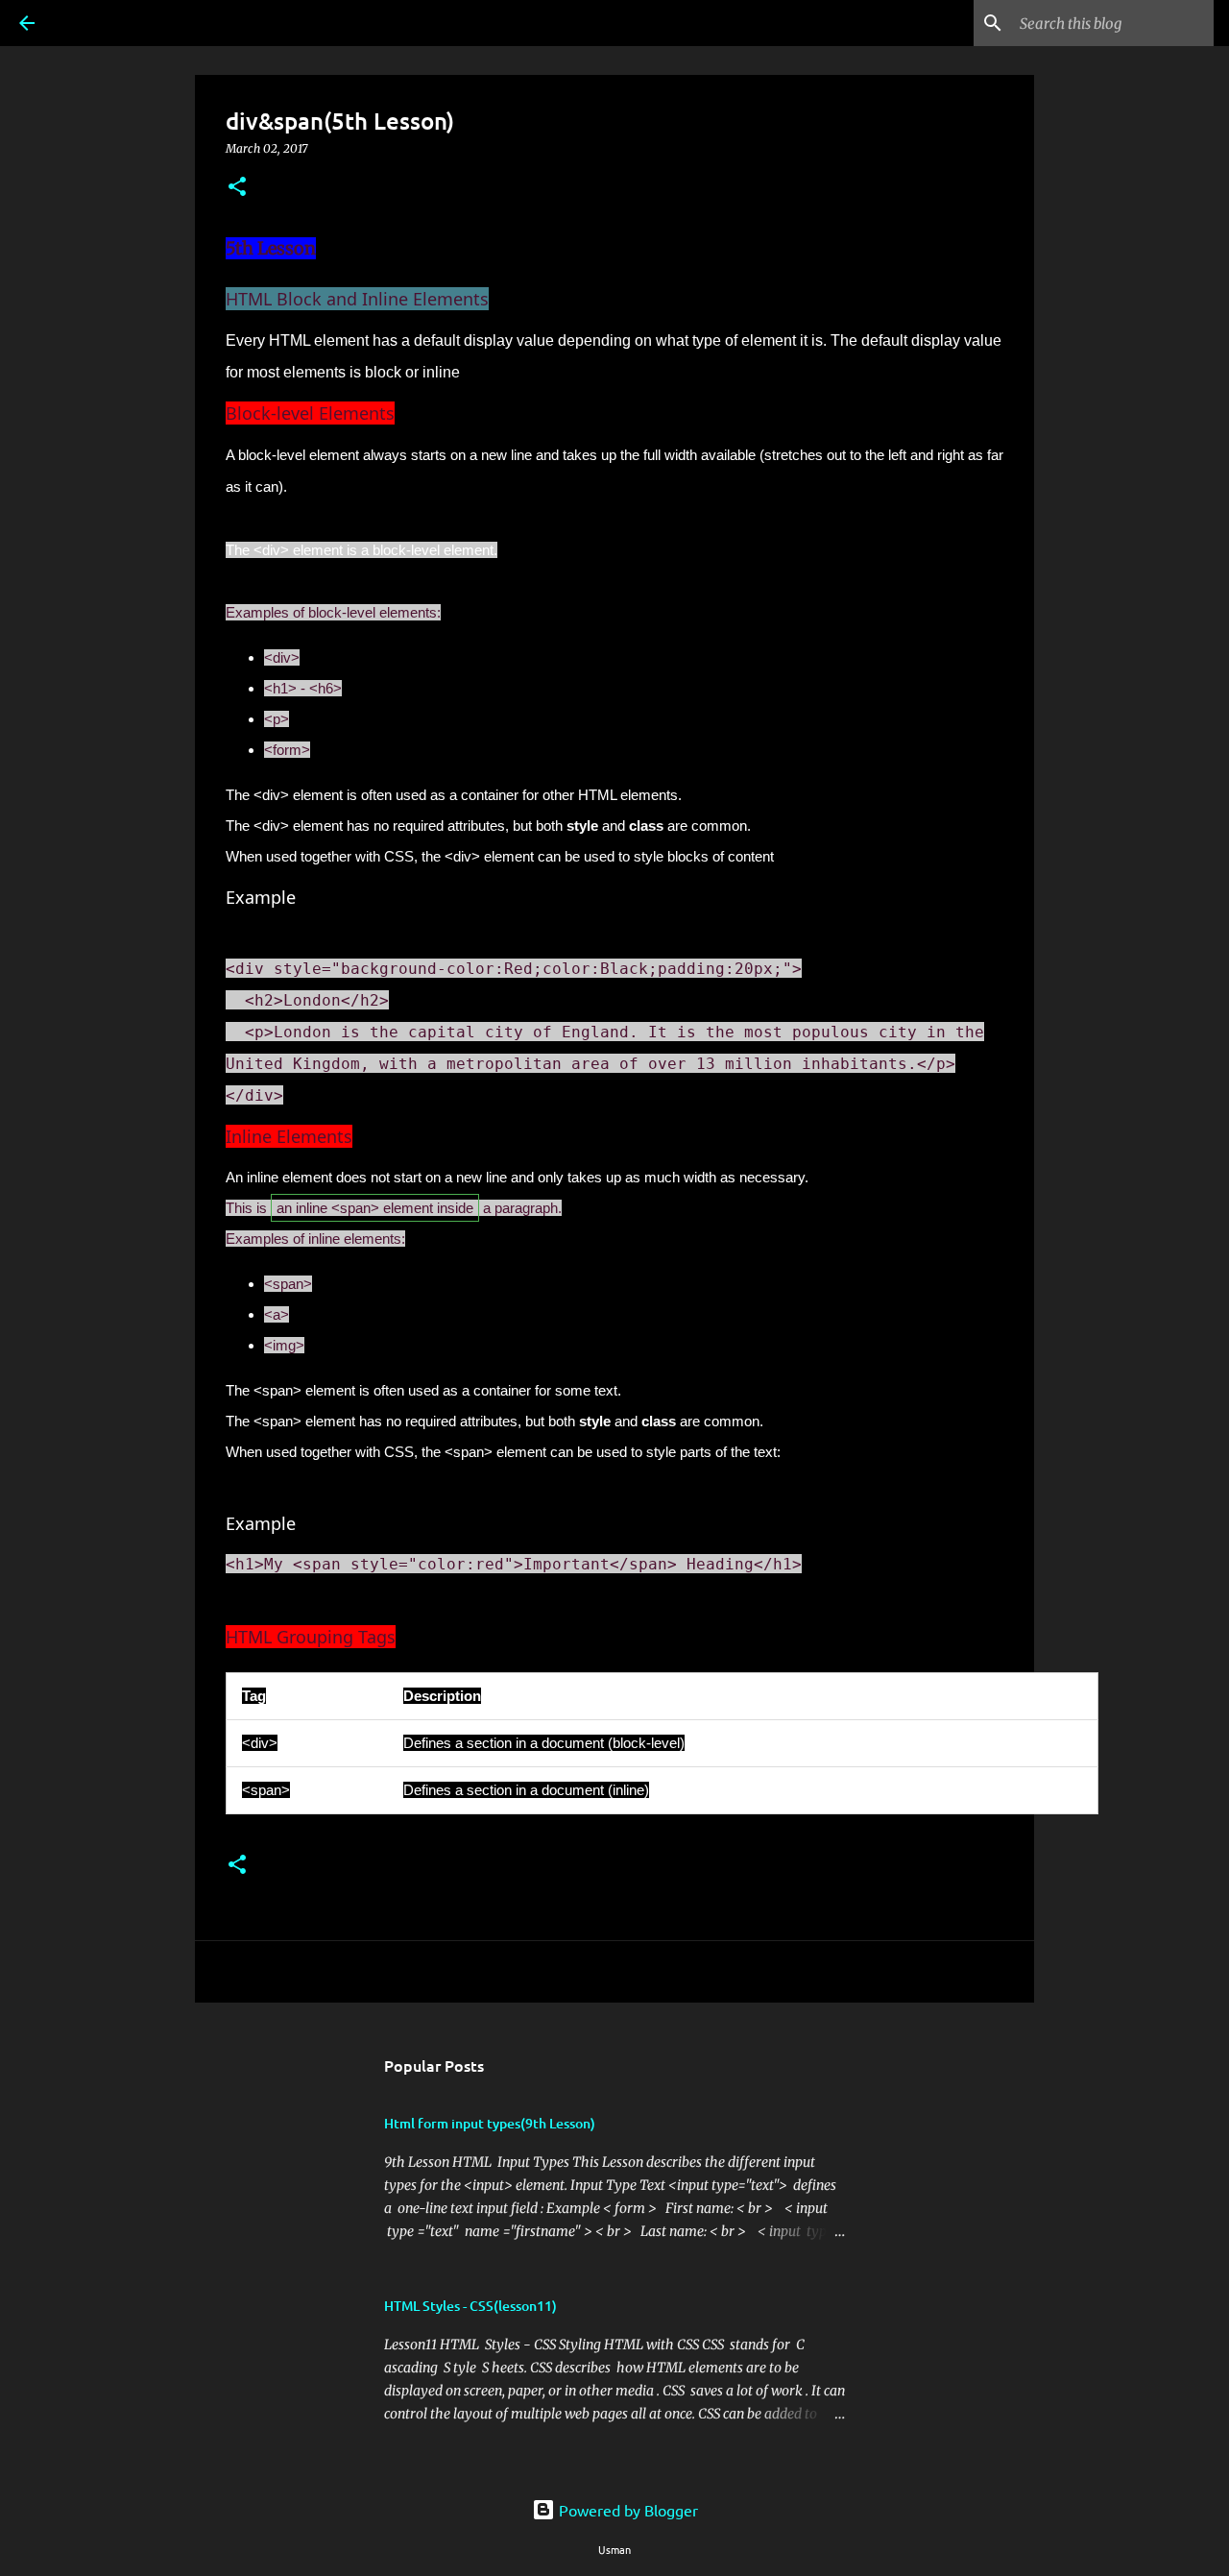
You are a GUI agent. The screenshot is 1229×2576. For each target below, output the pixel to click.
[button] (237, 188)
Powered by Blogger (627, 2510)
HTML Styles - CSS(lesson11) (470, 2306)
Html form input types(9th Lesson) (490, 2123)
